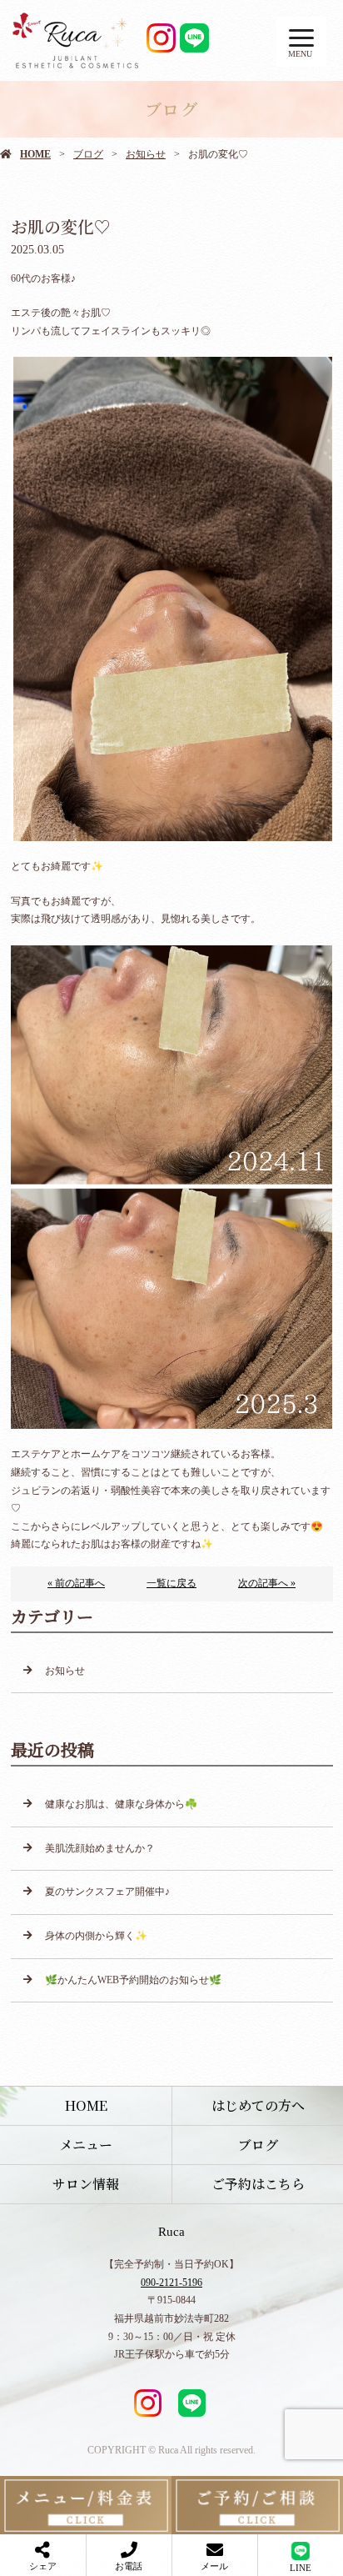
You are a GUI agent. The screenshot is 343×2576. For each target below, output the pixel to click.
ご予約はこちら (258, 2184)
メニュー (86, 2145)
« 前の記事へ (76, 1583)
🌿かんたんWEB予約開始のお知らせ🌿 (133, 1980)
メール (214, 2566)
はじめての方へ (258, 2105)
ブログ (88, 154)
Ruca (171, 2232)
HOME (35, 154)
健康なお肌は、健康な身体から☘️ (121, 1804)
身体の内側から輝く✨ (96, 1936)
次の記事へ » (267, 1583)
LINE (301, 2568)
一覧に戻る (171, 1583)
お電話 (129, 2566)
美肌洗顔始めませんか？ (100, 1848)
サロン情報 (86, 2184)
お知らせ (146, 154)
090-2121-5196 (171, 2283)
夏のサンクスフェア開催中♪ (107, 1892)
